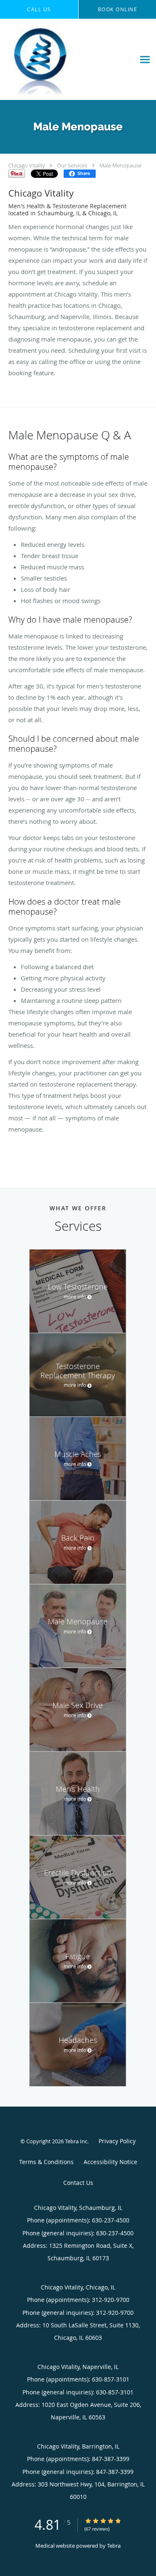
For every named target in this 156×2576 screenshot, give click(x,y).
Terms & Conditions (46, 2162)
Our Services (72, 165)
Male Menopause (120, 165)
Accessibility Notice (110, 2162)
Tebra (114, 2546)
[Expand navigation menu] (145, 59)
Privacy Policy (117, 2141)
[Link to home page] (52, 60)
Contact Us (78, 2183)
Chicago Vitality (27, 165)
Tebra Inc (76, 2141)
